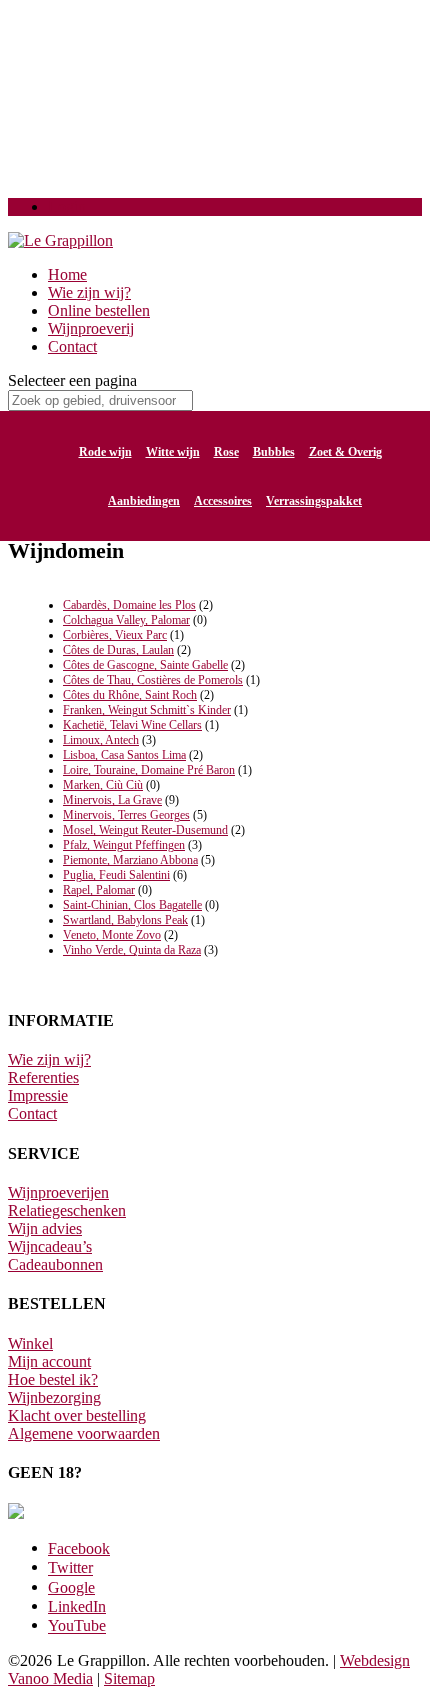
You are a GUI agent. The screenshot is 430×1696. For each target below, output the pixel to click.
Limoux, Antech (101, 740)
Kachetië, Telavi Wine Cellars (132, 725)
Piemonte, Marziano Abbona (130, 860)
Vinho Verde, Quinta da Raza (132, 950)
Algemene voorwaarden (84, 1433)
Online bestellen (99, 310)
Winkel (30, 1343)
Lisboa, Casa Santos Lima (124, 755)
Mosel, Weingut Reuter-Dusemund (145, 830)
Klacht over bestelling (77, 1415)
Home (67, 274)
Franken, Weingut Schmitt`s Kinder (147, 710)
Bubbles (274, 452)
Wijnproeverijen (58, 1192)
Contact (72, 346)
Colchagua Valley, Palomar (126, 620)
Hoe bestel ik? (53, 1379)
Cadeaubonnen (55, 1264)
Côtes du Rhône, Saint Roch (130, 695)
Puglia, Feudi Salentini (116, 875)
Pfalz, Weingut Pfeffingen (124, 845)
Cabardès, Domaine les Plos (129, 605)
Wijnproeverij (91, 328)
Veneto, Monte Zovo (112, 935)
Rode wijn (105, 452)
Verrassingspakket (314, 501)
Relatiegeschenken (67, 1210)
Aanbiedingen (144, 501)
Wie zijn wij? (89, 292)
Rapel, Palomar (99, 890)
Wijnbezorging (54, 1397)
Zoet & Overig (345, 452)
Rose (226, 452)
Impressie (38, 1095)
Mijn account (49, 1361)
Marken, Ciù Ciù (103, 785)
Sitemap (129, 1678)
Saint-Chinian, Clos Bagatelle (132, 905)
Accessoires (223, 501)
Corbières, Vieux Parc (115, 635)
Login (67, 206)
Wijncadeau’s (50, 1246)
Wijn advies (45, 1228)
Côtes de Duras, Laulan (118, 650)
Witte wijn (173, 452)
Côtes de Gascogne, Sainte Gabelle (145, 665)
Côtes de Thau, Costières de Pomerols (153, 680)
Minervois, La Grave (112, 800)
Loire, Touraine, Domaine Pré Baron (149, 770)
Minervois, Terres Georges (126, 815)
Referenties (43, 1077)
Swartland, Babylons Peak (125, 920)
